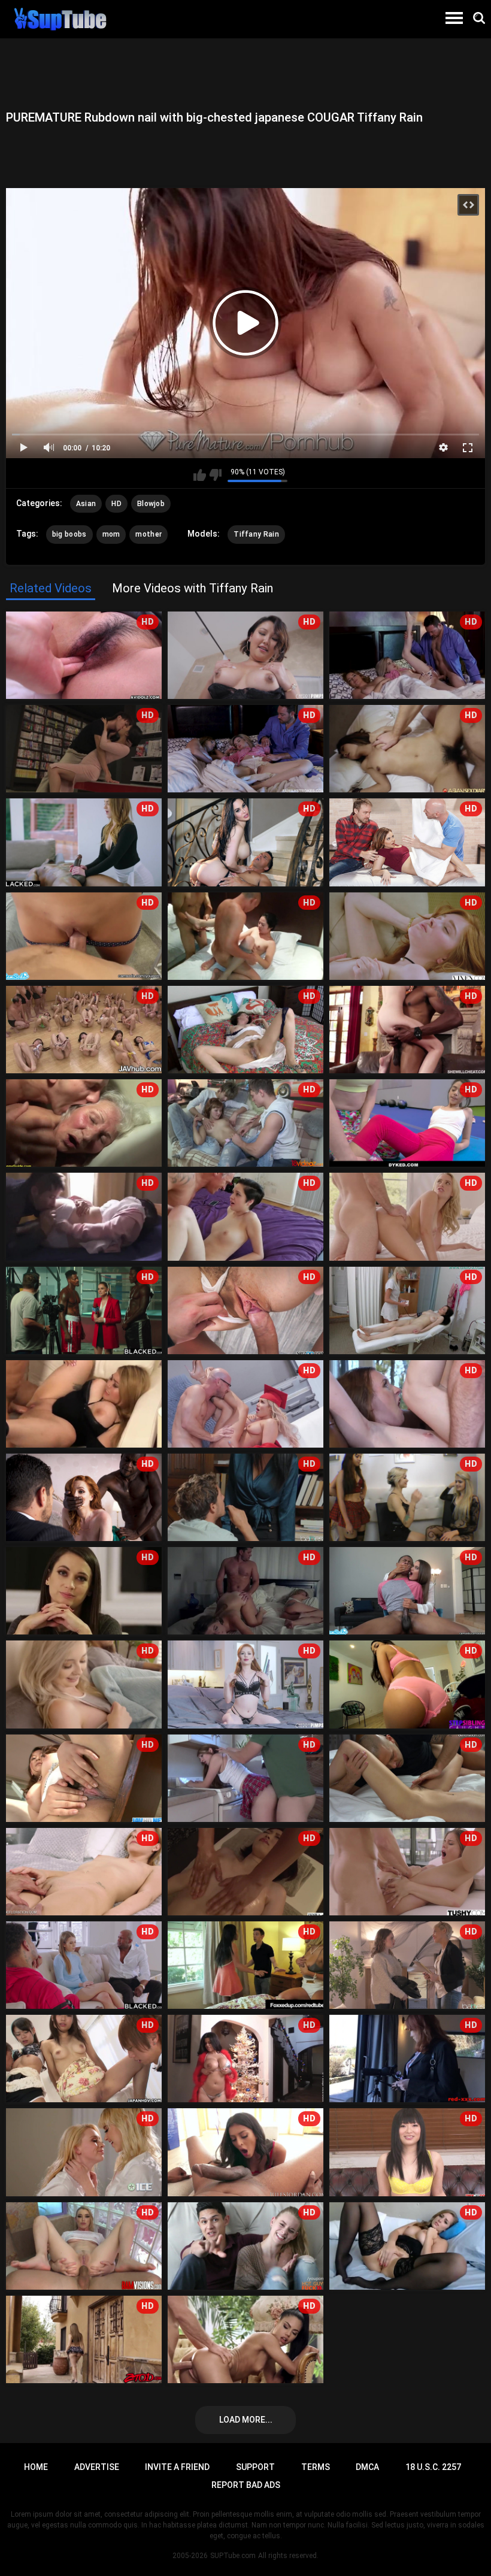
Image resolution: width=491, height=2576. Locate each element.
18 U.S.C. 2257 (433, 2467)
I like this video (200, 475)
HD (116, 504)
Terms (316, 2467)
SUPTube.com (233, 2556)
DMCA (367, 2467)
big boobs (69, 534)
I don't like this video (215, 475)
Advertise (97, 2467)
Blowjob (151, 504)
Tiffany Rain (256, 534)
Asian (86, 504)
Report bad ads (246, 2485)
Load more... (246, 2420)
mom (111, 534)
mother (148, 534)
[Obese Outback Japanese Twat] (84, 1404)
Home (36, 2467)
